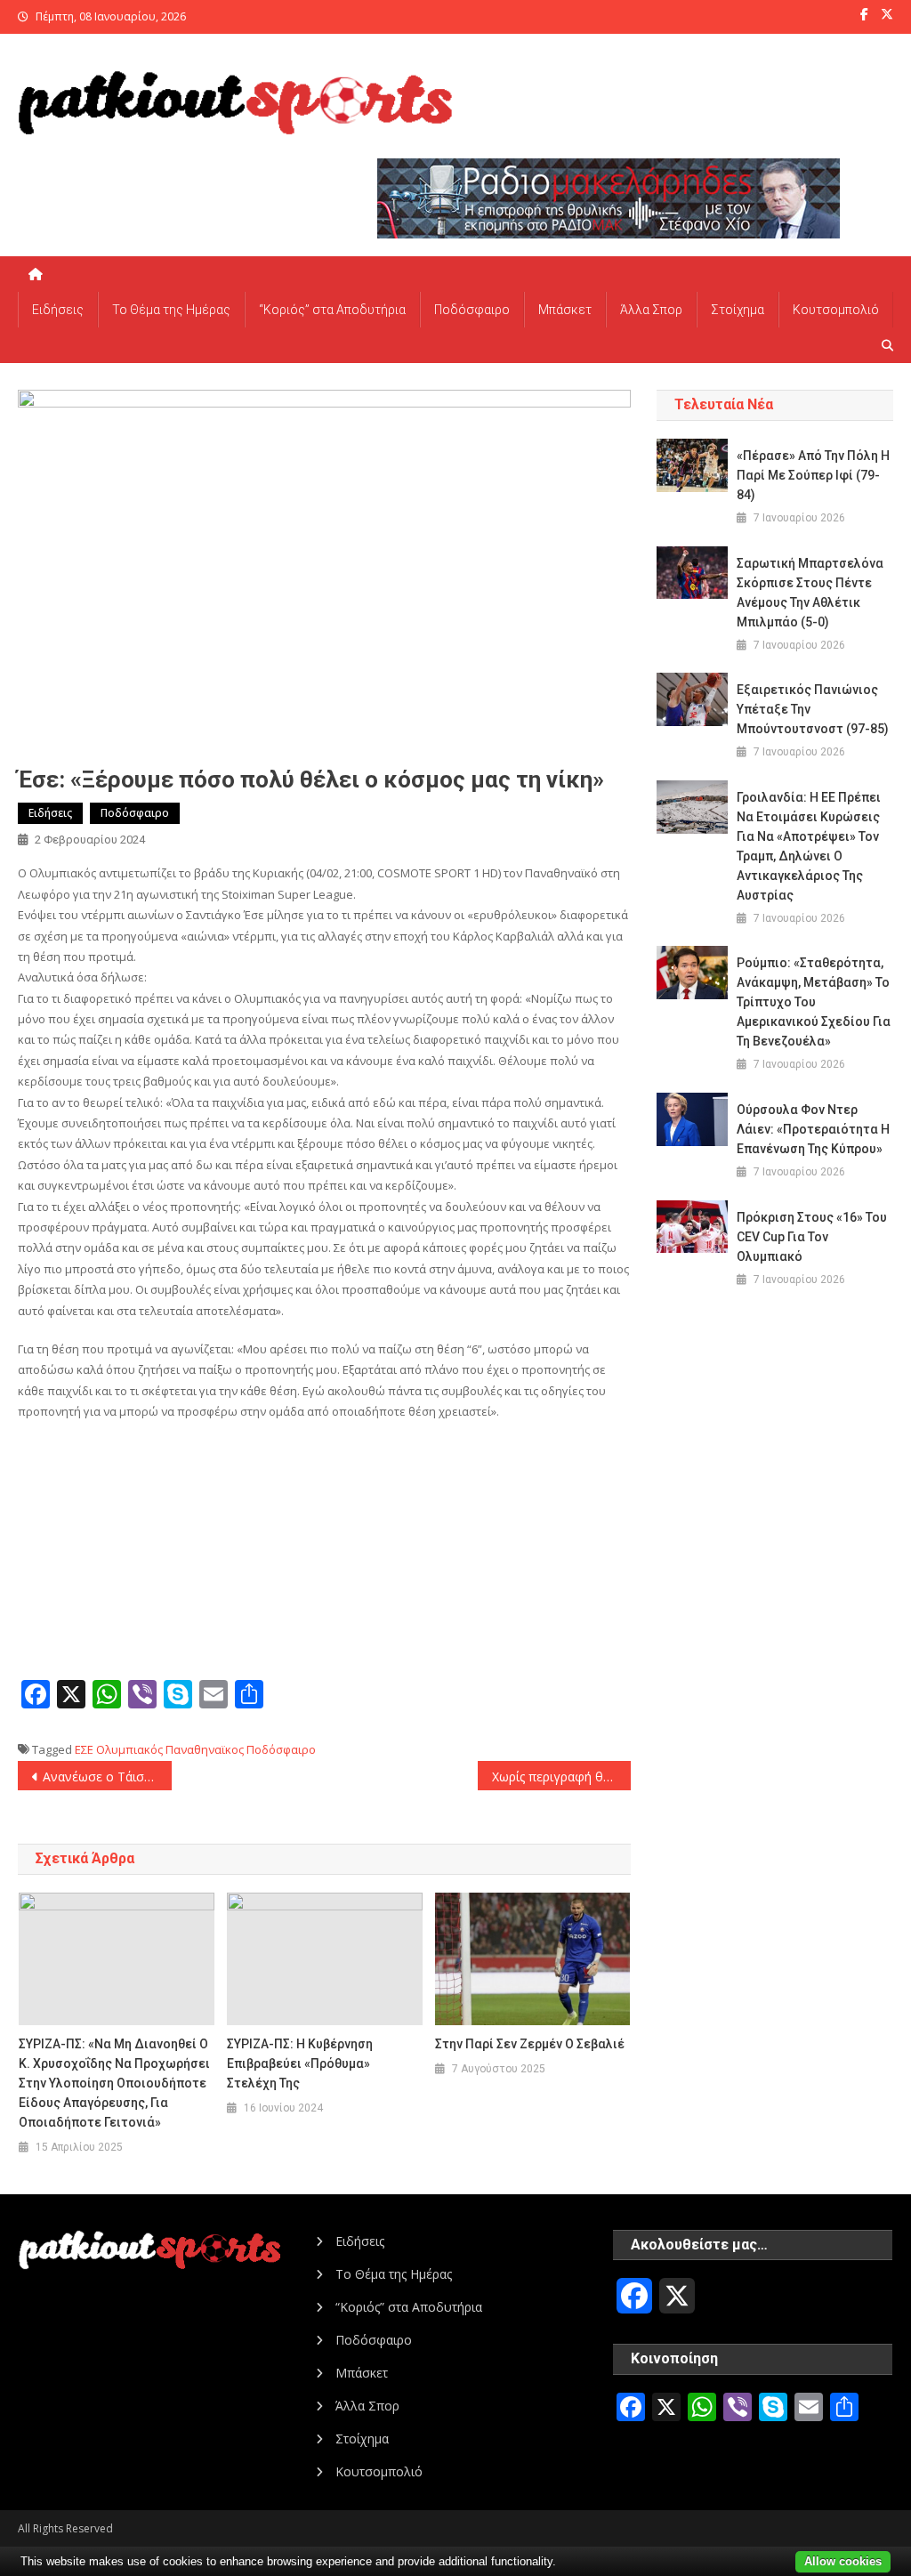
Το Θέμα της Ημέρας (171, 310)
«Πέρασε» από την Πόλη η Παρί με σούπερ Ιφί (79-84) (813, 475)
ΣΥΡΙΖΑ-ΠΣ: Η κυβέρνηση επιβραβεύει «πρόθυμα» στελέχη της (300, 2063)
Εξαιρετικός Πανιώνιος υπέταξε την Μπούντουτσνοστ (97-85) (813, 709)
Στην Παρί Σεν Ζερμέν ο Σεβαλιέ (530, 2044)
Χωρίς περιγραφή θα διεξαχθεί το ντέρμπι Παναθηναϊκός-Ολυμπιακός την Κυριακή (561, 1777)
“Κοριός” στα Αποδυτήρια (332, 310)
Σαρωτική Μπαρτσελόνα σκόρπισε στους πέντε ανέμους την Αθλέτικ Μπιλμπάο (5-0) (810, 593)
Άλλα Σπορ (651, 310)
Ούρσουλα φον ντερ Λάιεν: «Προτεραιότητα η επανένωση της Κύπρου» (813, 1129)
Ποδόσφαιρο (472, 310)
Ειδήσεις (58, 310)
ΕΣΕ (84, 1749)
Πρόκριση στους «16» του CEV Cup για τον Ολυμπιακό (812, 1237)
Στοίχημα (738, 310)
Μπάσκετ (565, 310)
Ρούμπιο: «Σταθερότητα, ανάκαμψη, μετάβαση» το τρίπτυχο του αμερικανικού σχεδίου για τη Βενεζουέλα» (814, 1002)
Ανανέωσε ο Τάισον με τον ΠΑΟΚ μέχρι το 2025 (107, 1777)
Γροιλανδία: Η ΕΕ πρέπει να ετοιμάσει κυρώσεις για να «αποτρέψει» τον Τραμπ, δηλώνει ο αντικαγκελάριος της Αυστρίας (809, 846)
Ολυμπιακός (129, 1749)
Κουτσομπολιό (836, 310)
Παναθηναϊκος (205, 1749)
